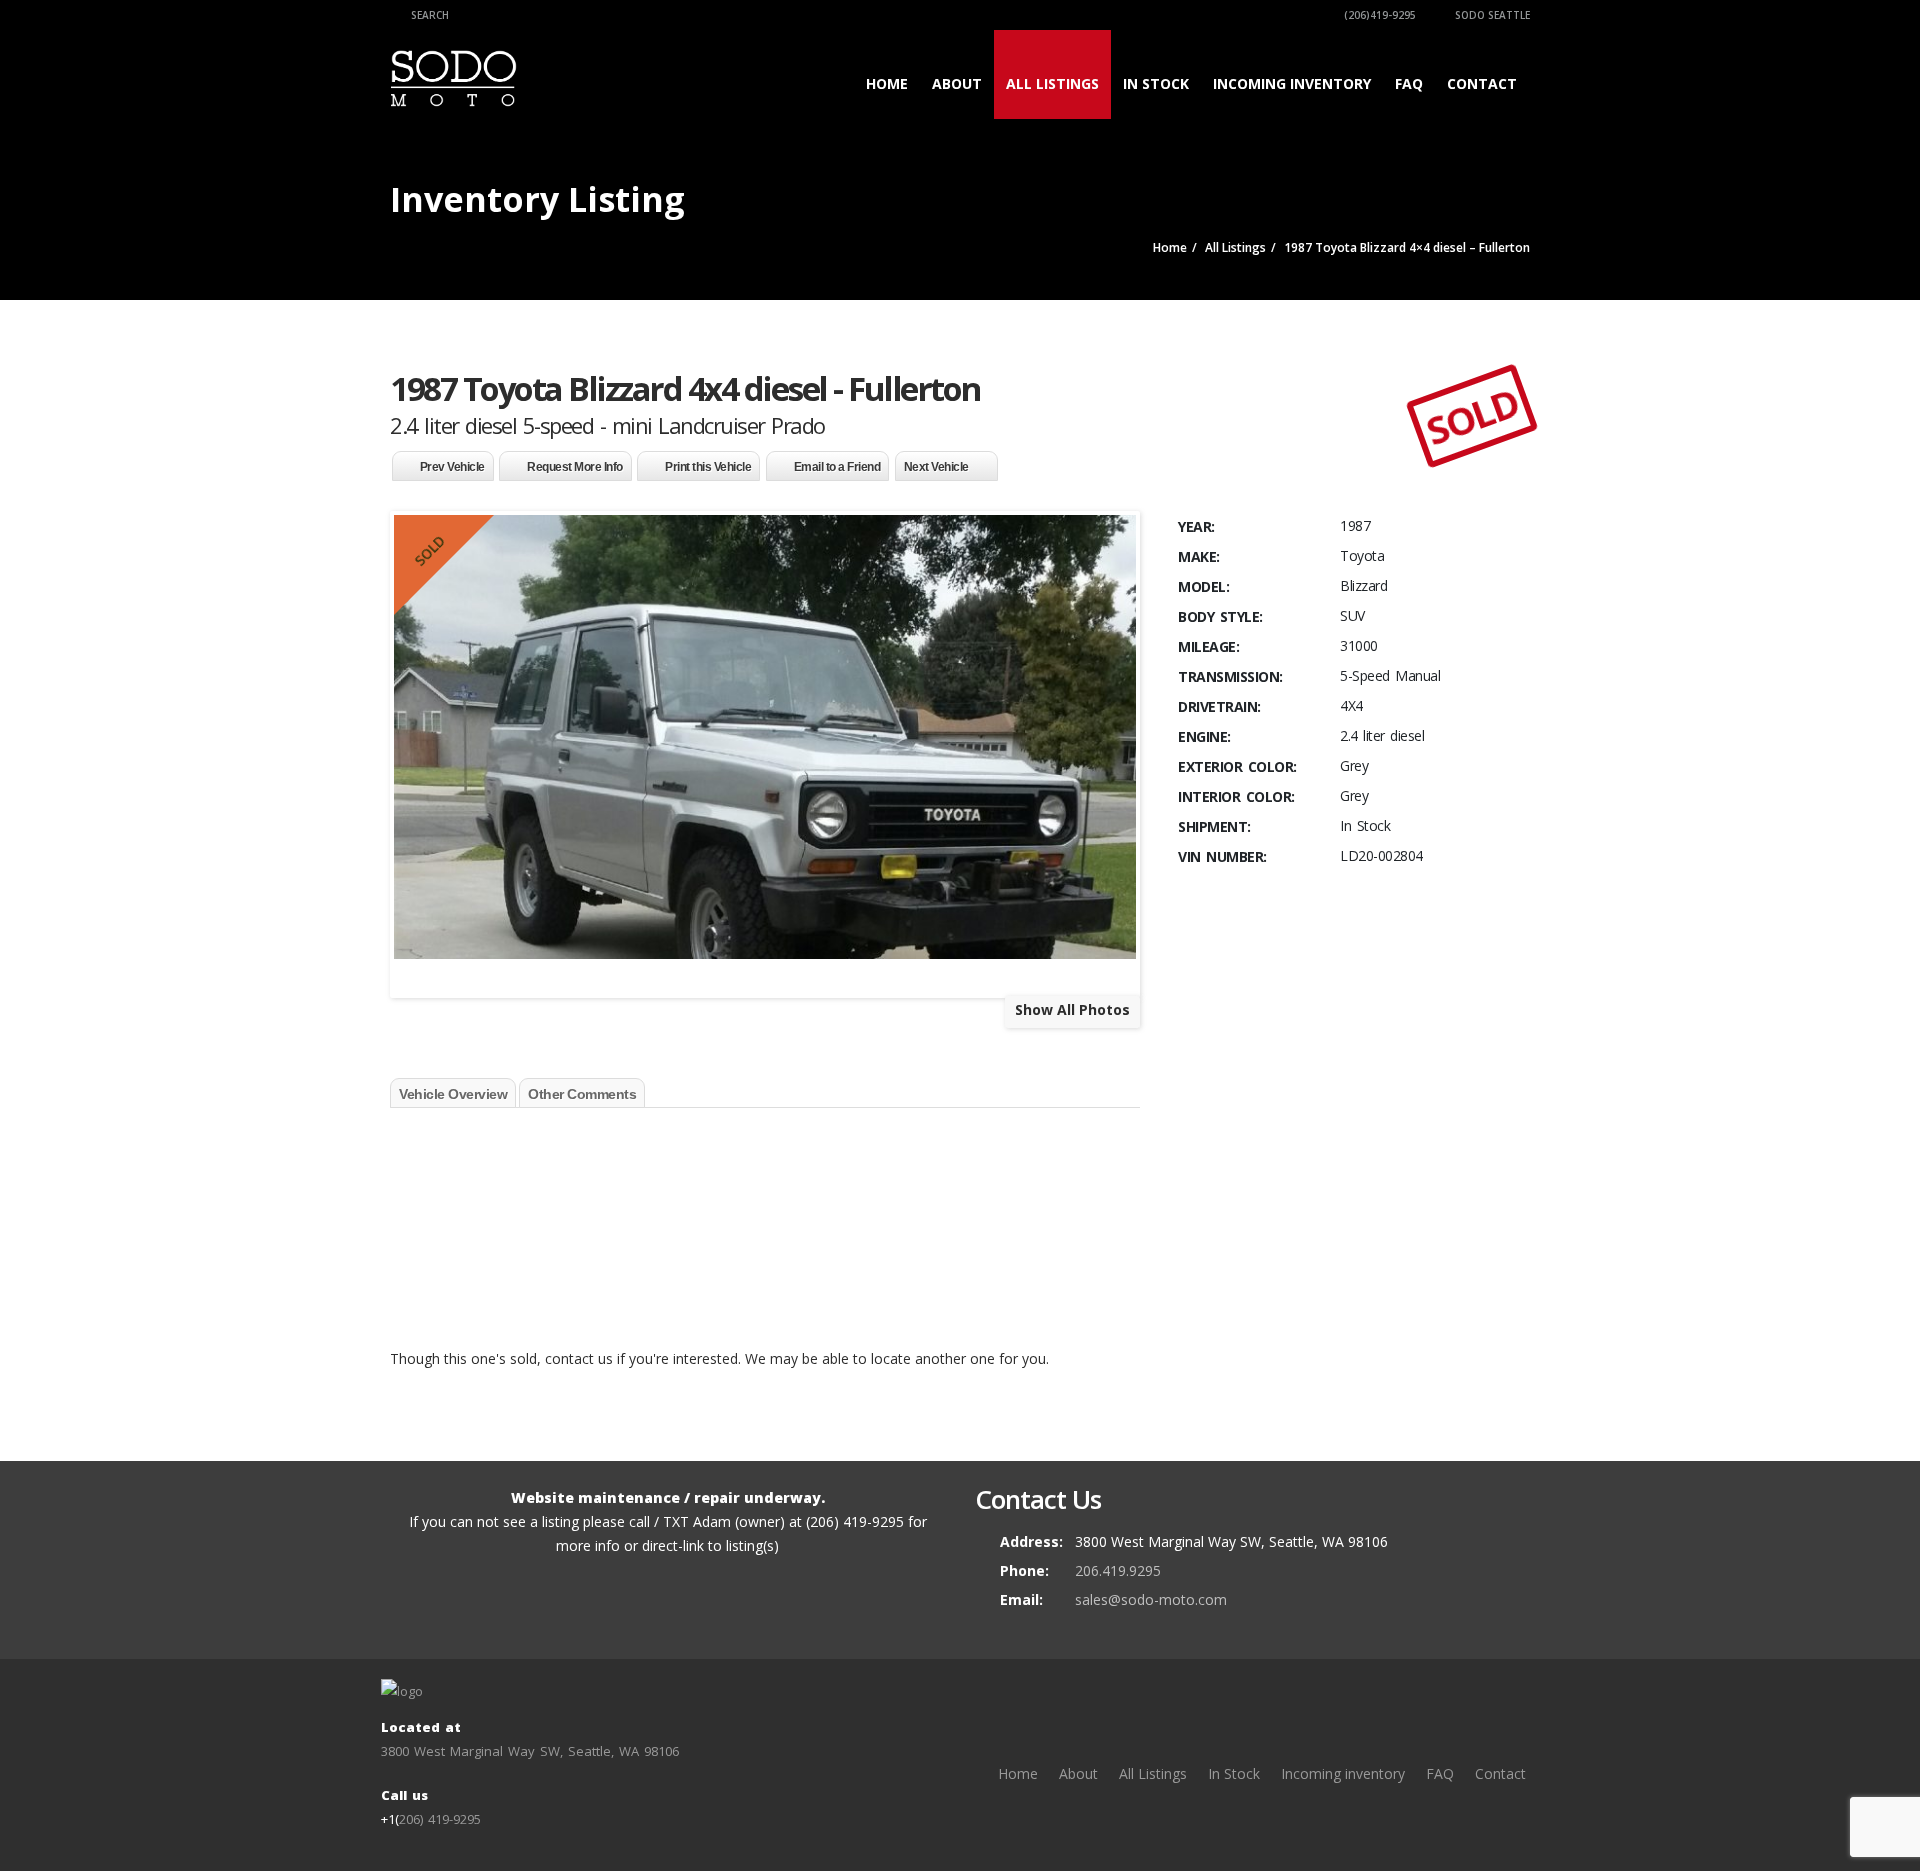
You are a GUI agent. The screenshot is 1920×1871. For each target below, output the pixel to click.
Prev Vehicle (452, 467)
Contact (1482, 83)
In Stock (1156, 83)
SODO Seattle (1491, 15)
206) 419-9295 (440, 1819)
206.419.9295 (1118, 1570)
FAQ (1409, 83)
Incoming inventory (1292, 83)
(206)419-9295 (1378, 15)
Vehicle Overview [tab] (453, 1094)
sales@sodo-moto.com (1151, 1599)
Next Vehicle (936, 467)
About (957, 83)
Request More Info (575, 467)
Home (887, 83)
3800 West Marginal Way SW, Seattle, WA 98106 (530, 1751)
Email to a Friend (837, 467)
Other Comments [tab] (582, 1094)
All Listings (1052, 83)
